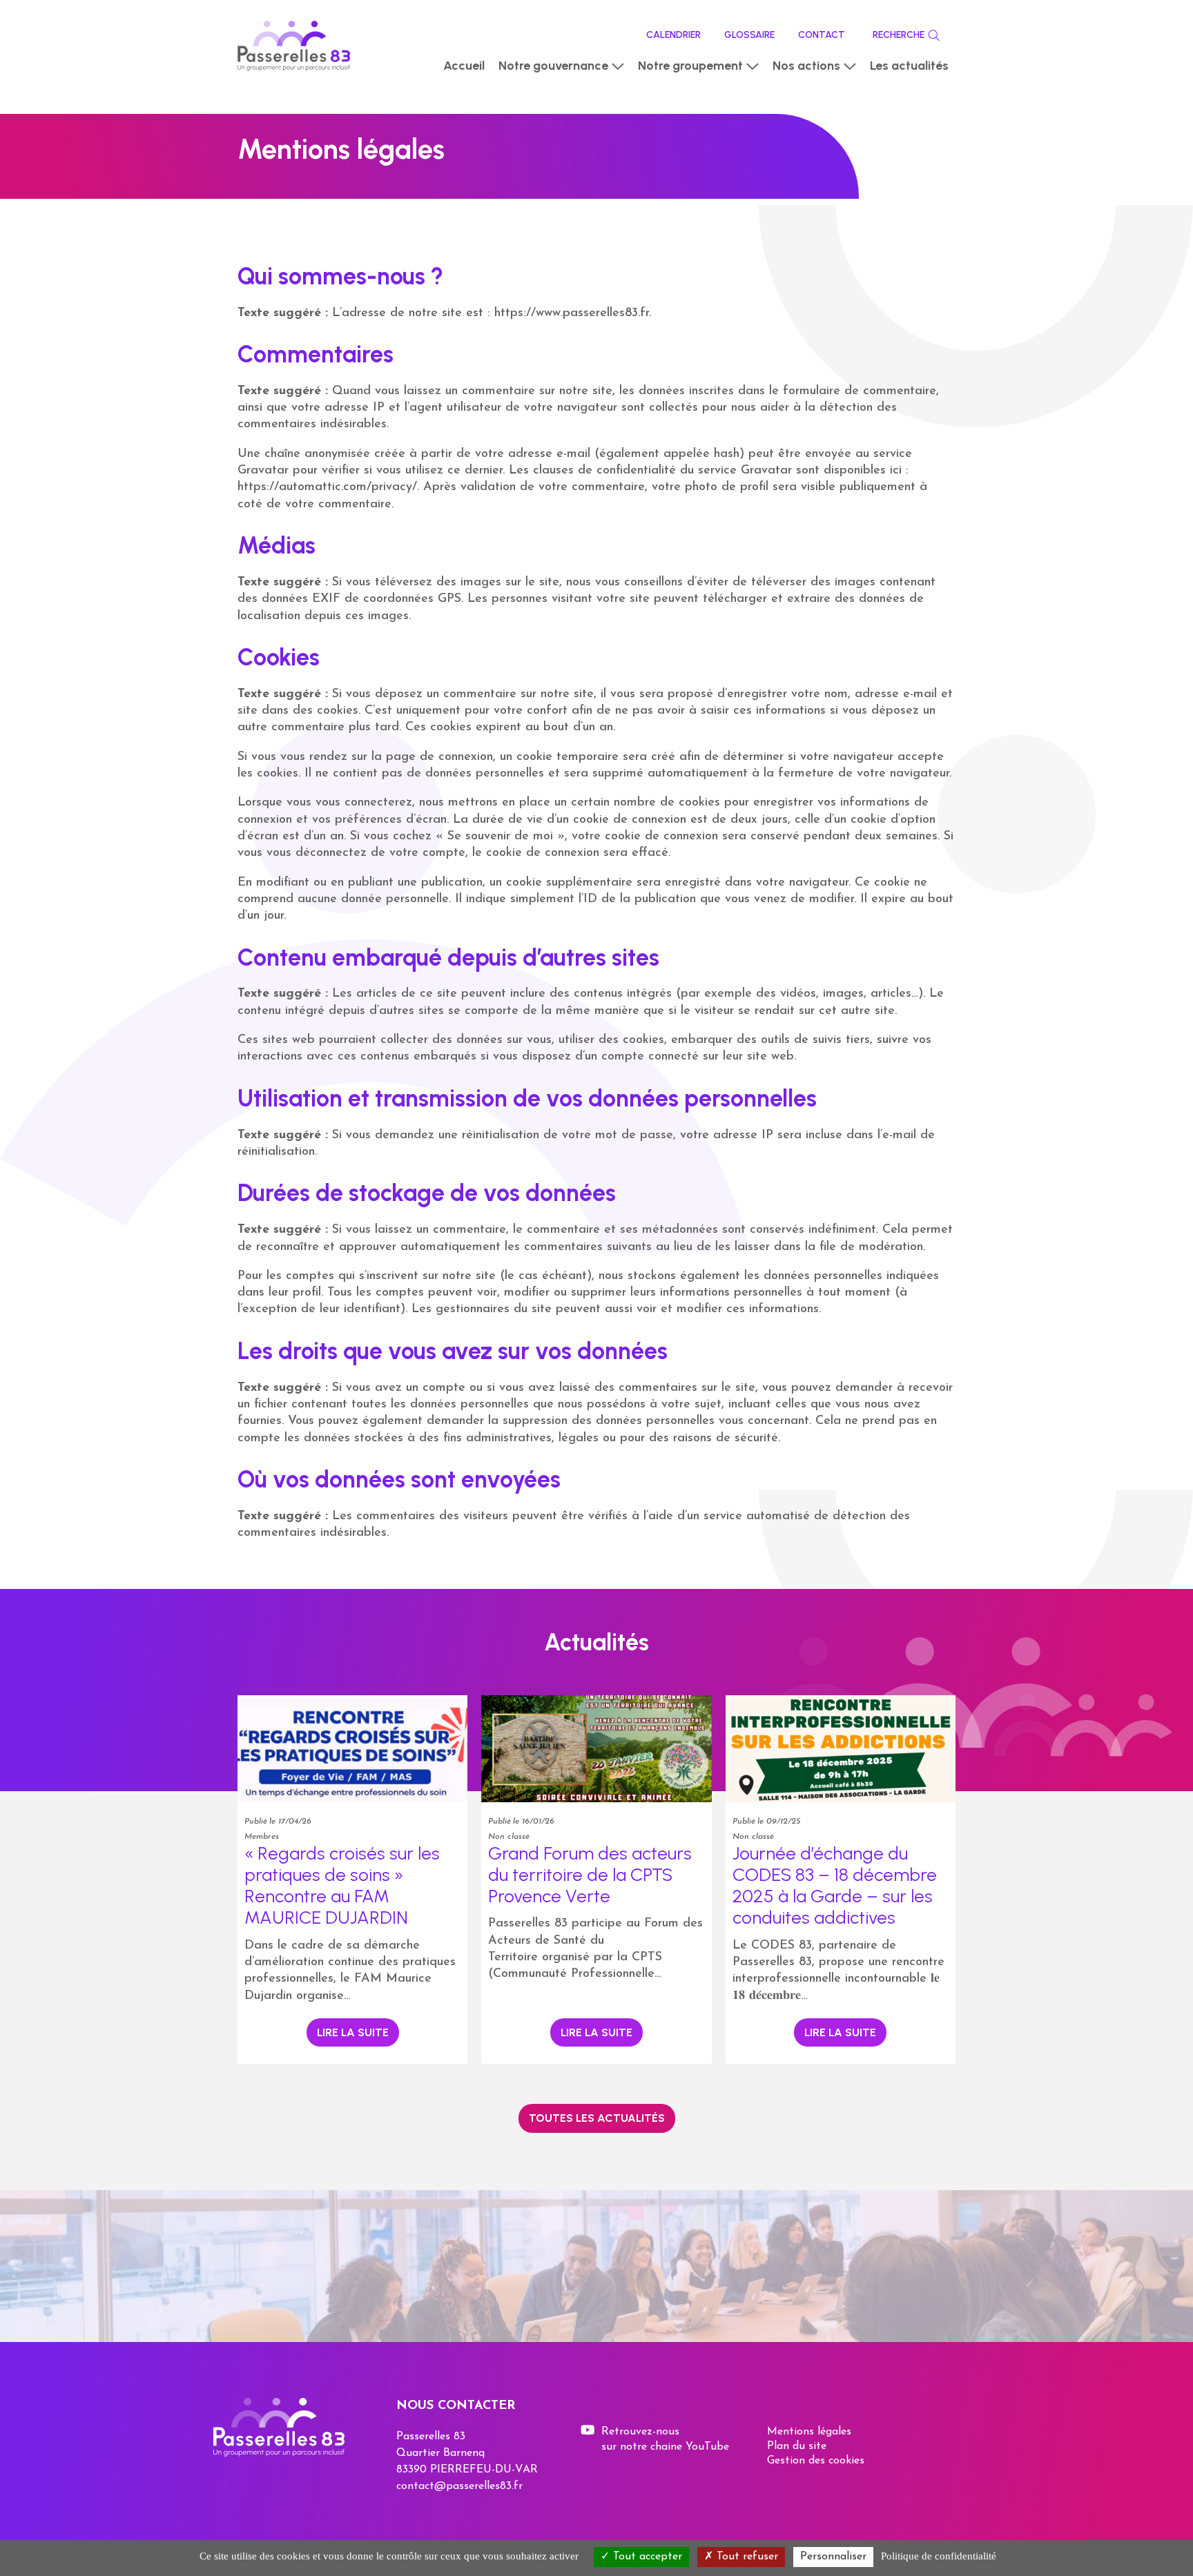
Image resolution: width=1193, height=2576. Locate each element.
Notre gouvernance (553, 66)
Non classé (508, 1837)
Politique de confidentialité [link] (939, 2556)
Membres (262, 1837)
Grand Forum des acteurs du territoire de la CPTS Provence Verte (590, 1875)
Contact (822, 35)
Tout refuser (746, 2557)
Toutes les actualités (597, 2118)
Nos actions (806, 66)
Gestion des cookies (816, 2461)
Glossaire (749, 35)
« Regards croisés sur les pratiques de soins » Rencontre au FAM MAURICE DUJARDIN (342, 1886)
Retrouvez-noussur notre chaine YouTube (665, 2439)
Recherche (899, 35)
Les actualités (909, 66)
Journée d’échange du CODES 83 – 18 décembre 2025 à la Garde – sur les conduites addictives (835, 1886)
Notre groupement (690, 66)
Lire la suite (353, 2032)
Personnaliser (833, 2557)
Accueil (464, 66)
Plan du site (797, 2446)
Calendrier (673, 35)
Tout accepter (646, 2557)
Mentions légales (809, 2432)
